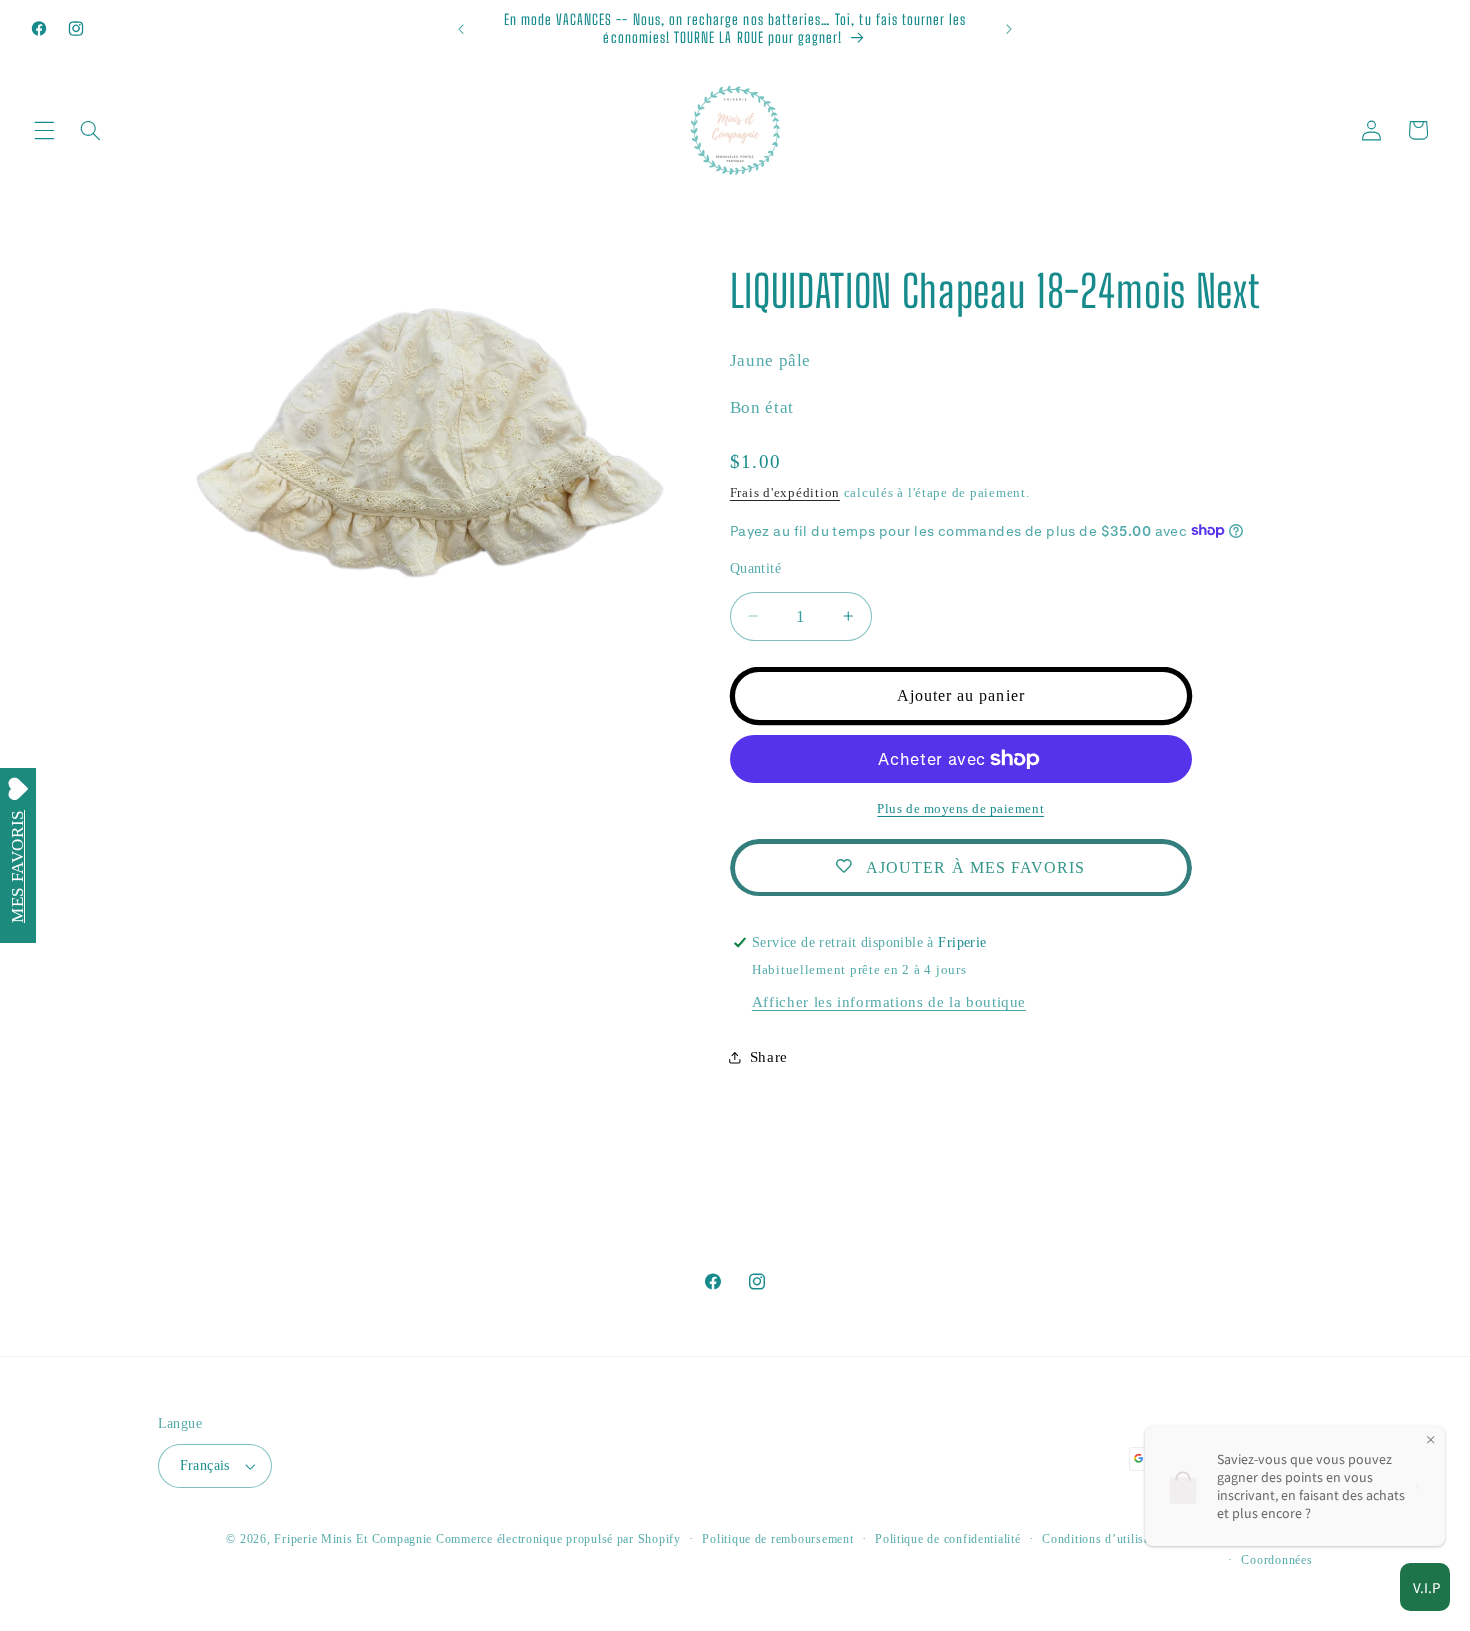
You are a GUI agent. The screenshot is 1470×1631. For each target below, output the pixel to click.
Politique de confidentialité (948, 1539)
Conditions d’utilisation (1106, 1539)
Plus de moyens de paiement (960, 809)
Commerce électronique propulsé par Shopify (558, 1539)
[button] (44, 130)
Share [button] (769, 1057)
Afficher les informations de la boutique (889, 1001)
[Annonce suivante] (1009, 29)
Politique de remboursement (777, 1539)
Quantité (755, 567)
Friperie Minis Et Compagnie (353, 1539)
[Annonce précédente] (461, 29)
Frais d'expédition (785, 492)
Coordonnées (1276, 1560)
